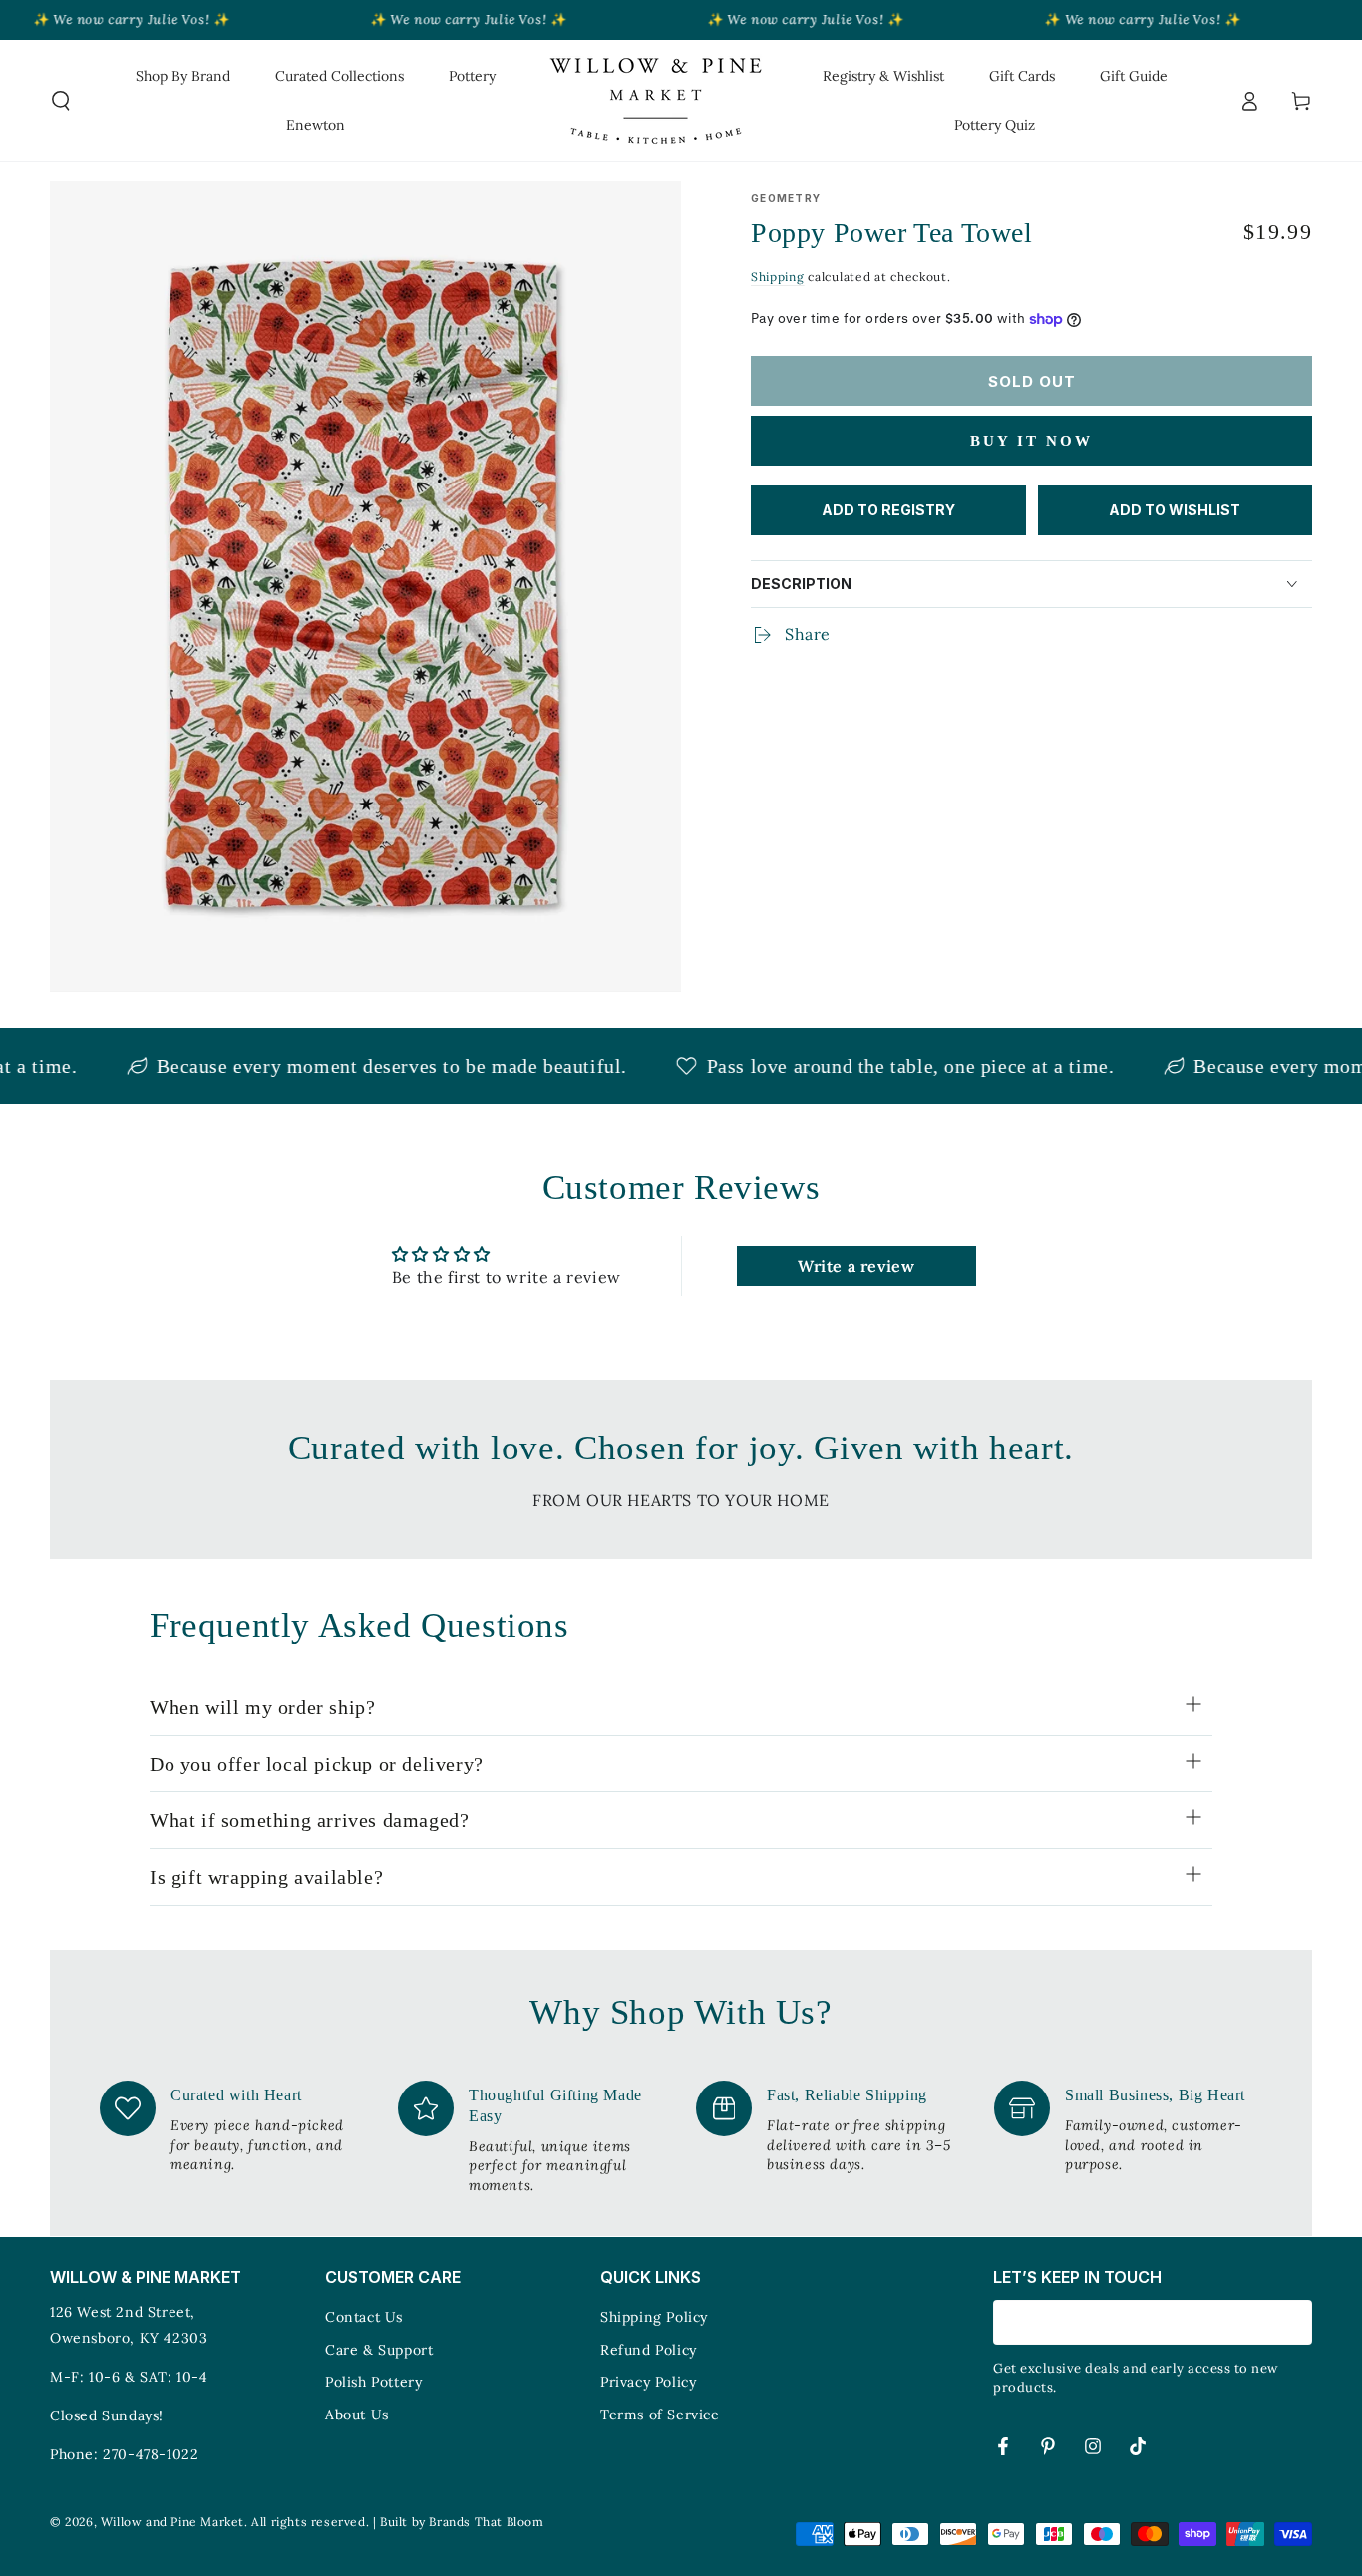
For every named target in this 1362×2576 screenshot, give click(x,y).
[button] (61, 101)
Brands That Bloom (486, 2522)
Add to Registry (888, 510)
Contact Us (364, 2317)
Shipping (778, 277)
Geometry (786, 198)
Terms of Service (660, 2415)
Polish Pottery (373, 2382)
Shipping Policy (654, 2317)
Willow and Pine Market (172, 2522)
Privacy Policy (648, 2382)
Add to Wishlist (1175, 510)
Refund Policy (649, 2350)
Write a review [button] (856, 1266)
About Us (357, 2415)
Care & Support (379, 2350)
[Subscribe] (1301, 2322)
